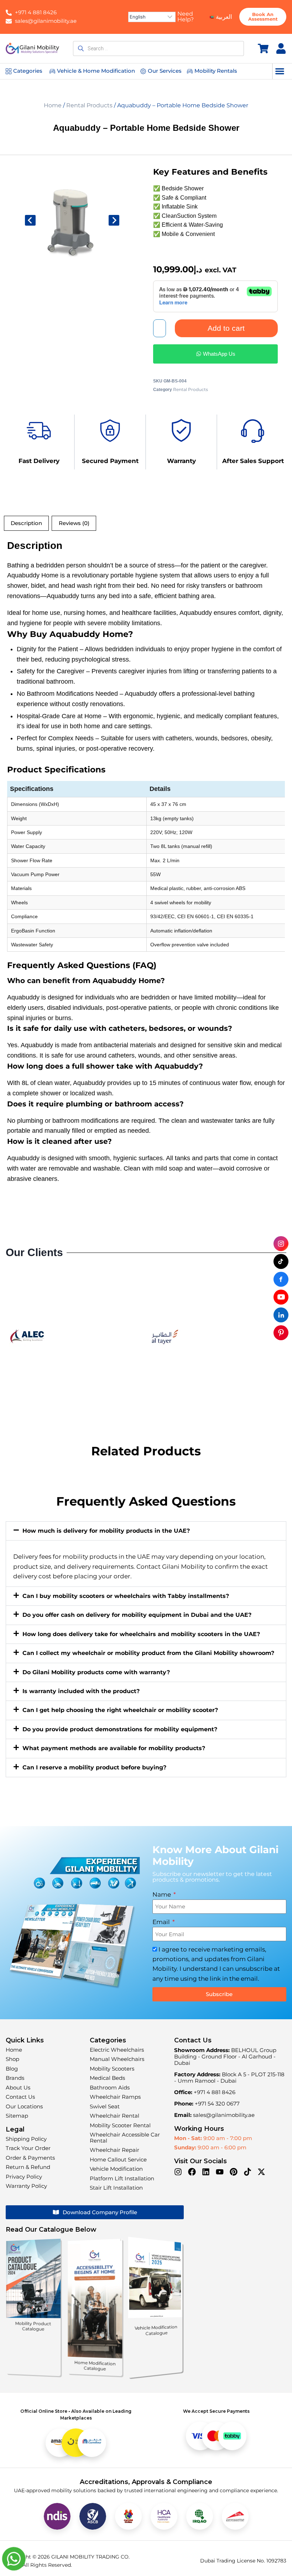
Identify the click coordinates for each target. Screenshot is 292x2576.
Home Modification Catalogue (95, 2366)
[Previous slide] (30, 220)
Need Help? (186, 17)
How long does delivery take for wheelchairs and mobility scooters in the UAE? (141, 1634)
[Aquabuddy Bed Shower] (72, 220)
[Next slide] (114, 220)
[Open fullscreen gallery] (116, 264)
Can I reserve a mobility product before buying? (94, 1767)
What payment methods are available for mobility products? (114, 1748)
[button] (280, 71)
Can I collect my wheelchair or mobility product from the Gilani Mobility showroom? (148, 1653)
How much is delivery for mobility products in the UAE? (106, 1531)
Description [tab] (26, 523)
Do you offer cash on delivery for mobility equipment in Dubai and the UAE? (137, 1615)
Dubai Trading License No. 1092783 (243, 2561)
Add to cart (226, 328)
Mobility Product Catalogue (33, 2326)
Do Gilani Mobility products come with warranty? (96, 1672)
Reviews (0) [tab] (74, 523)
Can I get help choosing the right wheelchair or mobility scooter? (120, 1710)
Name (162, 1894)
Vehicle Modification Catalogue (156, 2330)
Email (162, 1922)
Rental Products (89, 105)
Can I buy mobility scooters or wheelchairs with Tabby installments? (126, 1596)
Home (53, 105)
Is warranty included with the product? (81, 1691)
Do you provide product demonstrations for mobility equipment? (120, 1729)
